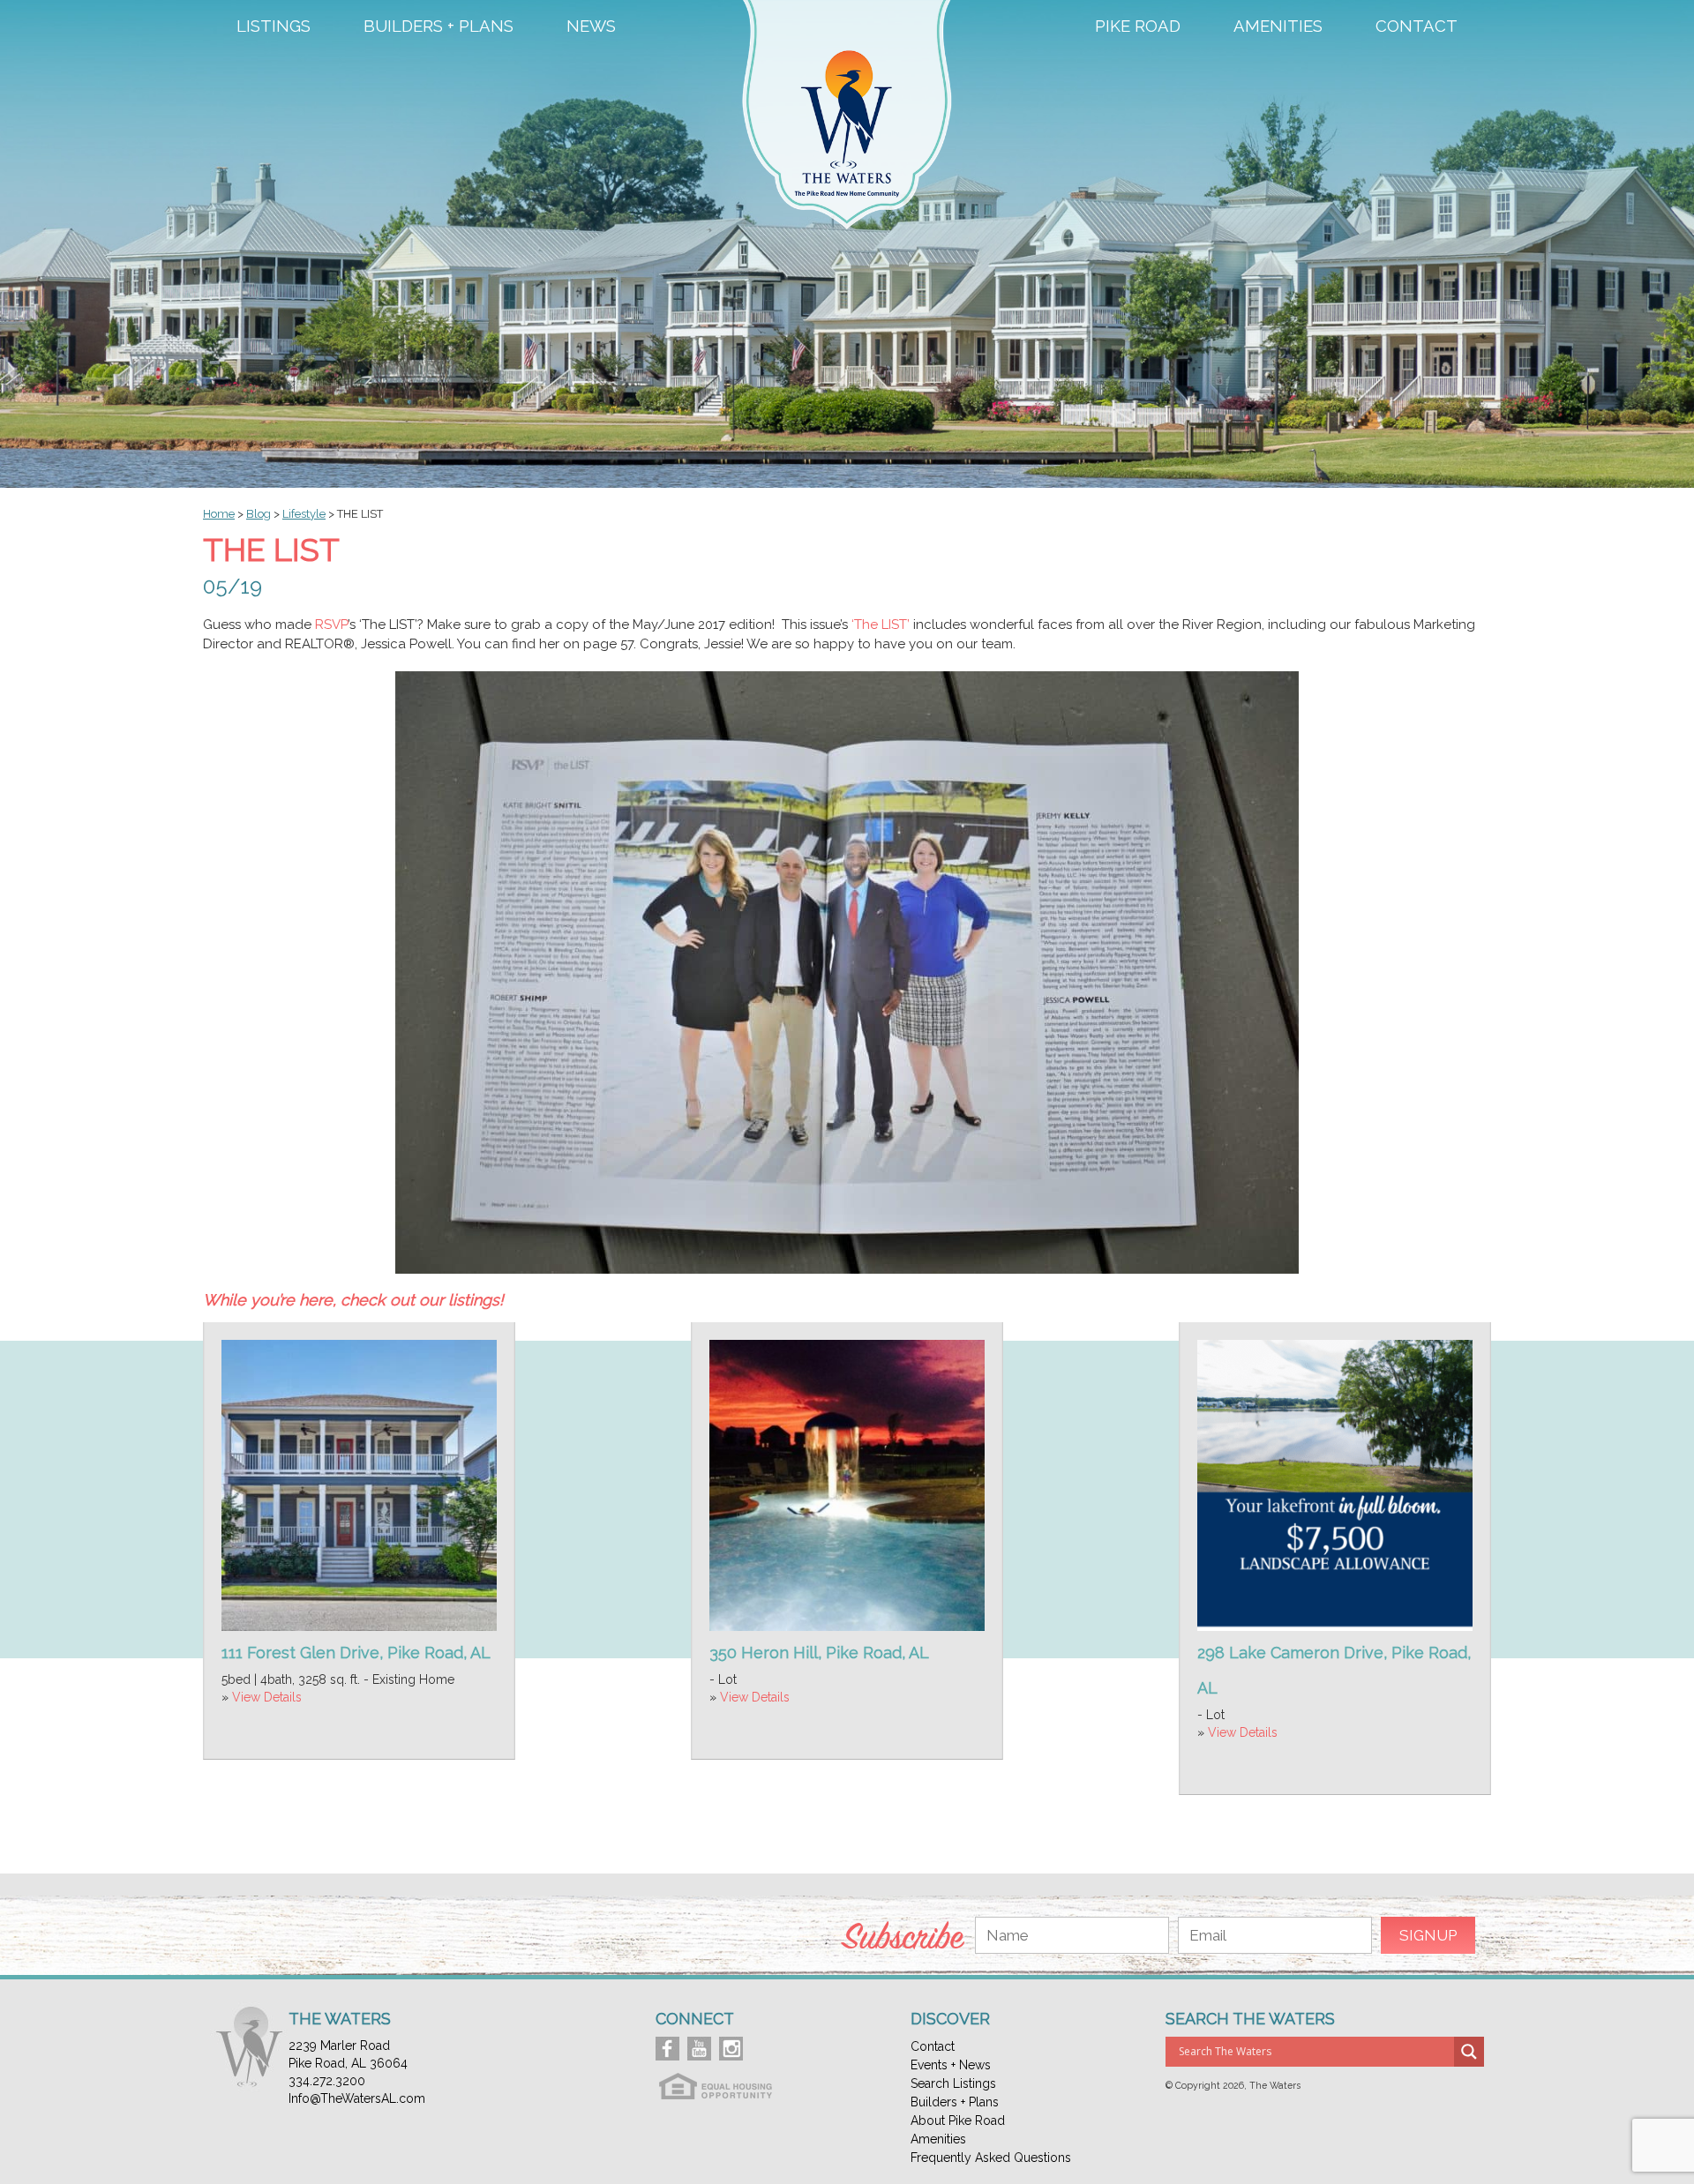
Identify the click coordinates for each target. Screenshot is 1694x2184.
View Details (267, 1697)
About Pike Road (958, 2120)
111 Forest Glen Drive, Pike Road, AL (356, 1653)
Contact (1417, 26)
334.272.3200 (327, 2081)
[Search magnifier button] (1469, 2052)
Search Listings (953, 2083)
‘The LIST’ (881, 625)
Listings (274, 26)
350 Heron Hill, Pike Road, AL (819, 1653)
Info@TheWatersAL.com (357, 2098)
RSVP (331, 625)
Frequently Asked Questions (991, 2158)
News (591, 26)
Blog (259, 514)
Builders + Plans (438, 26)
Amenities (1278, 26)
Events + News (951, 2065)
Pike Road (1138, 26)
